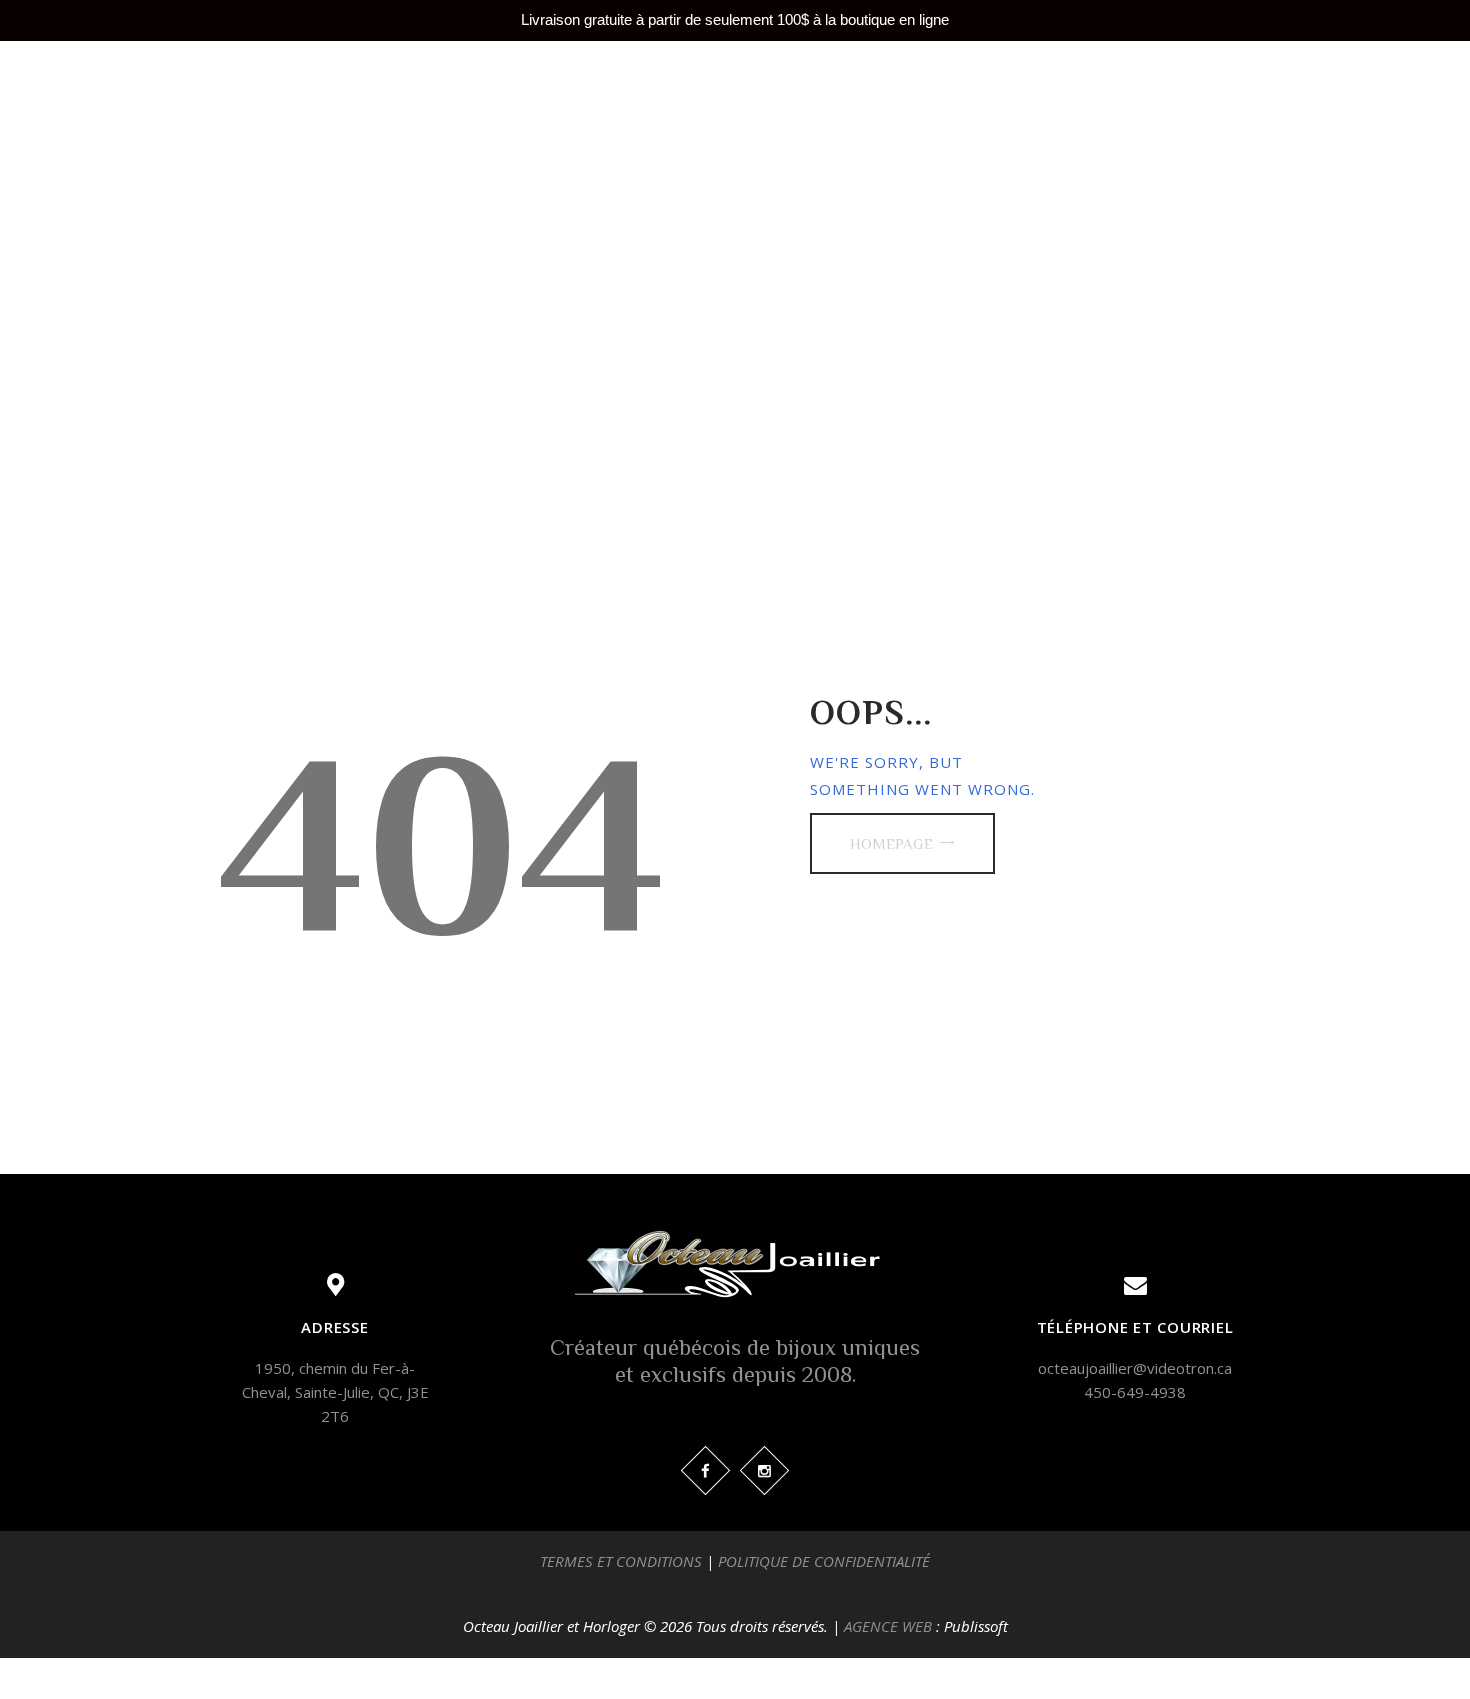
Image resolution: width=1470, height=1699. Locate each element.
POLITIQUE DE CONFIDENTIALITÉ (824, 1561)
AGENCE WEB (888, 1626)
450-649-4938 (1135, 1392)
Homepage (891, 843)
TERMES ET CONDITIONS (621, 1561)
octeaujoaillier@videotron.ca (1135, 1368)
